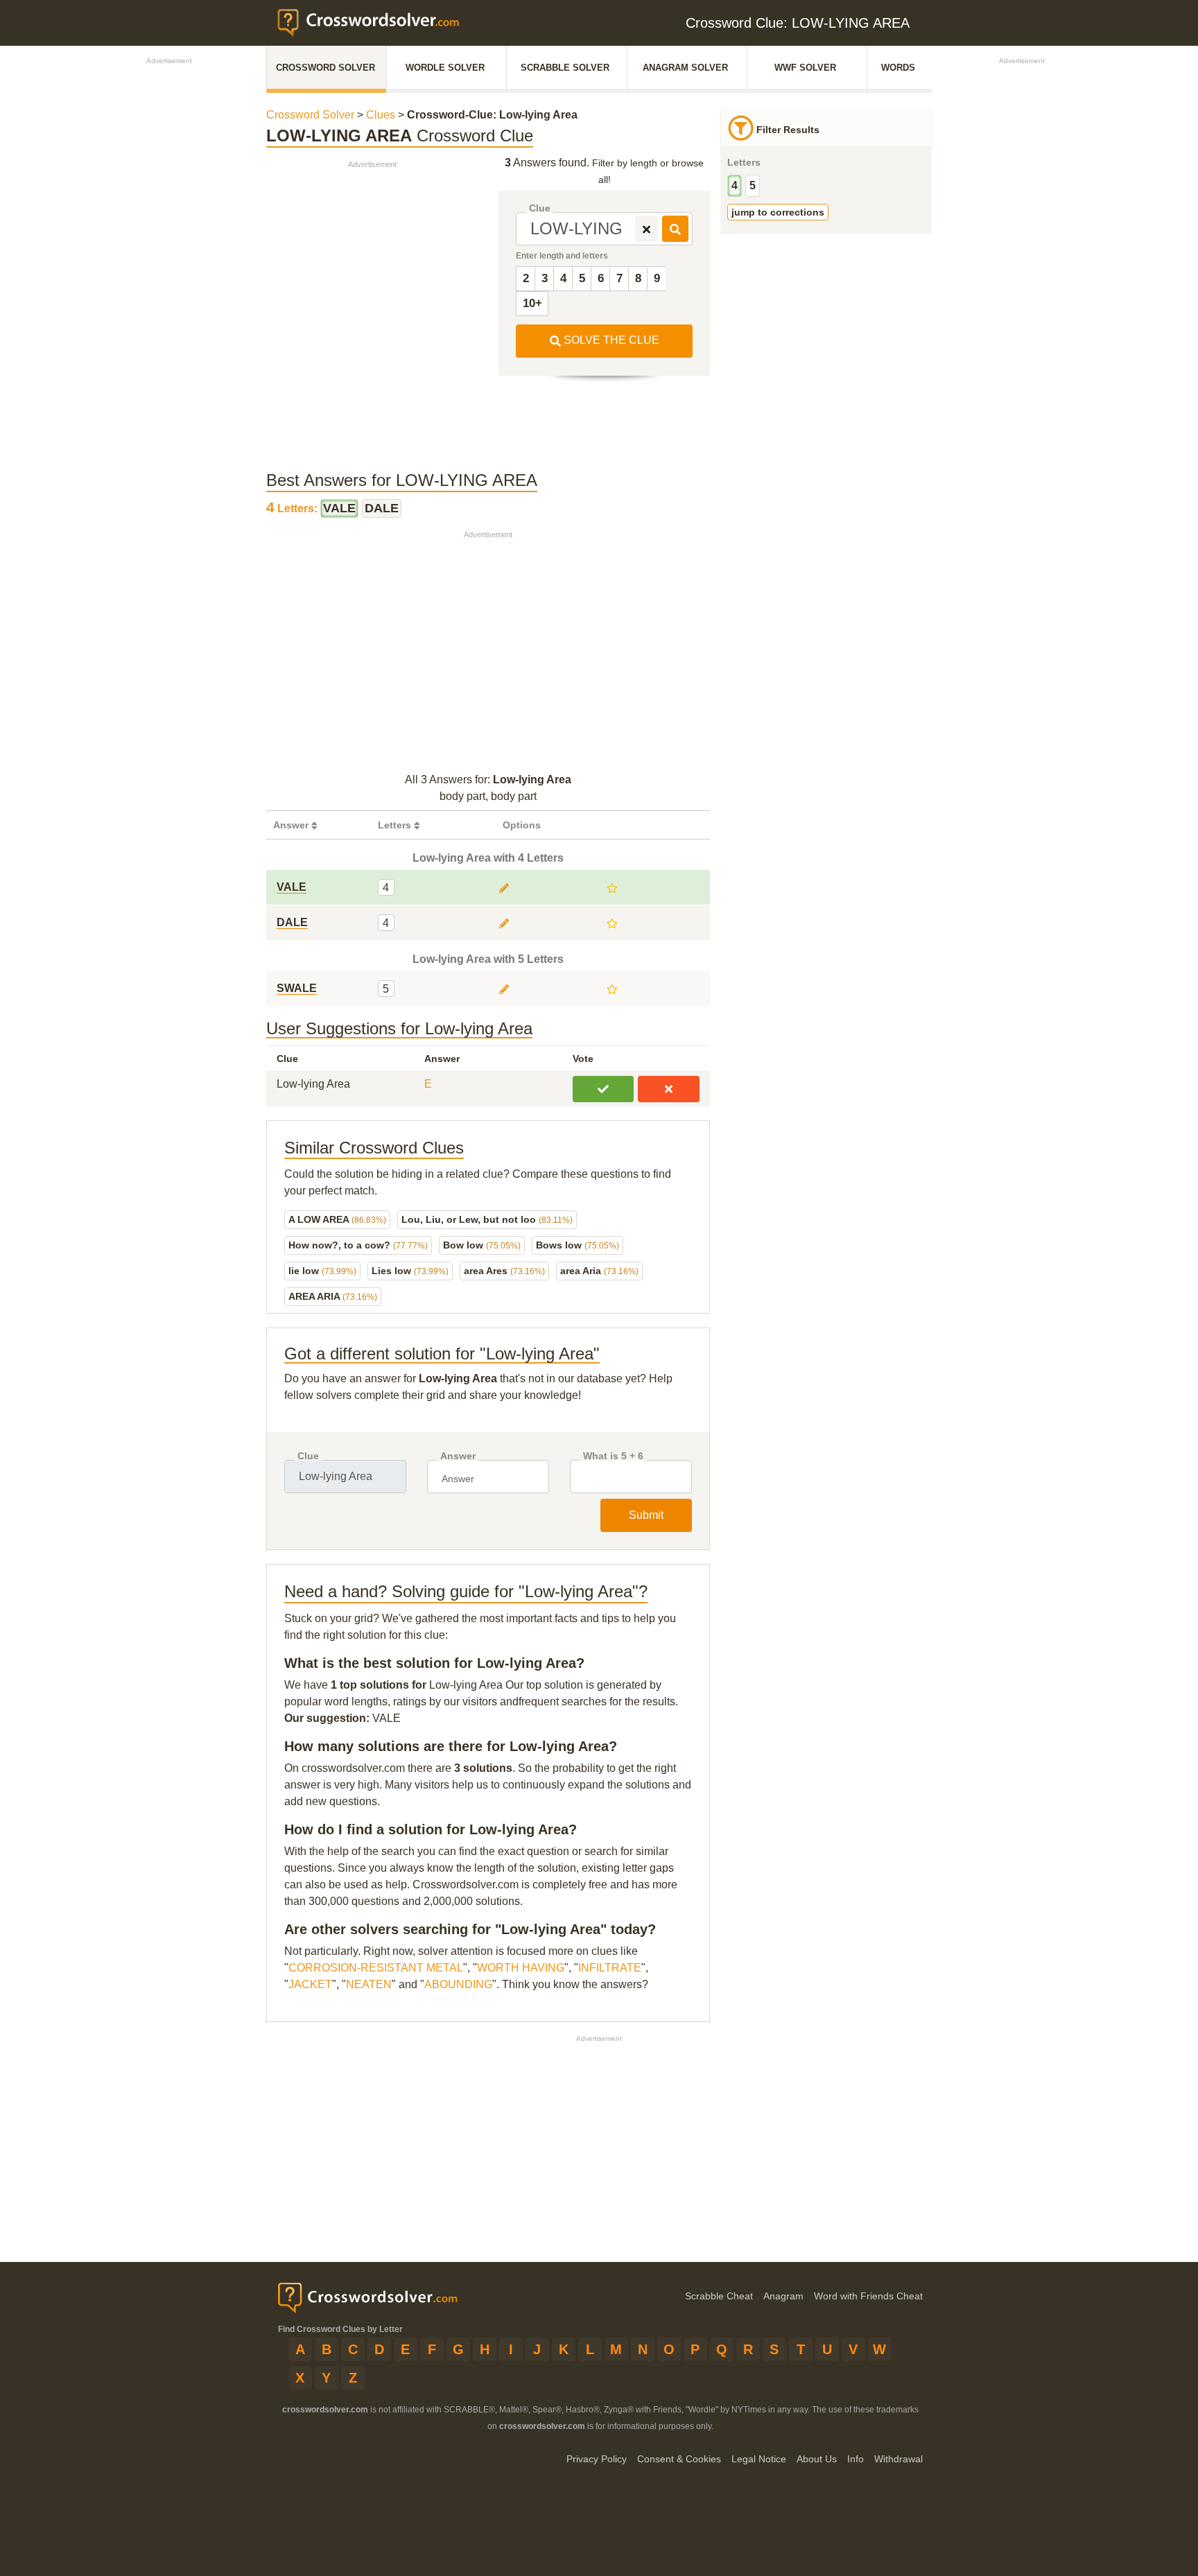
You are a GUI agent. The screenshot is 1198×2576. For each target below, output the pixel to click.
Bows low (578, 1245)
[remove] (646, 229)
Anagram (783, 2296)
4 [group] (735, 185)
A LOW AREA (337, 1219)
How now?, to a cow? (358, 1245)
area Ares (504, 1271)
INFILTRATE (610, 1968)
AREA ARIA (333, 1296)
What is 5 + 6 (613, 1456)
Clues (381, 115)
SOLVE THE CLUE (610, 340)
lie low (322, 1271)
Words (898, 68)
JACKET (310, 1984)
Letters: (293, 508)
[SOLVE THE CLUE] (675, 229)
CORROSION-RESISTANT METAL (376, 1968)
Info (856, 2459)
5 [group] (753, 185)
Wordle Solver (445, 68)
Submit (646, 1515)
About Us (817, 2459)
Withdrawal (899, 2459)
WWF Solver (805, 68)
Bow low (482, 1245)
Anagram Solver (685, 68)
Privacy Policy (597, 2459)
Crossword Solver (325, 68)
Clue (540, 208)
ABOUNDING (458, 1984)
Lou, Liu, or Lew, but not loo (487, 1219)
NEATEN (369, 1984)
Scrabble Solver (565, 68)
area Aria (599, 1271)
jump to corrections (778, 212)
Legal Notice (759, 2459)
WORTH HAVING (521, 1968)
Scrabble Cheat (719, 2296)
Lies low (410, 1271)
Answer (458, 1456)
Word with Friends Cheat (868, 2296)
